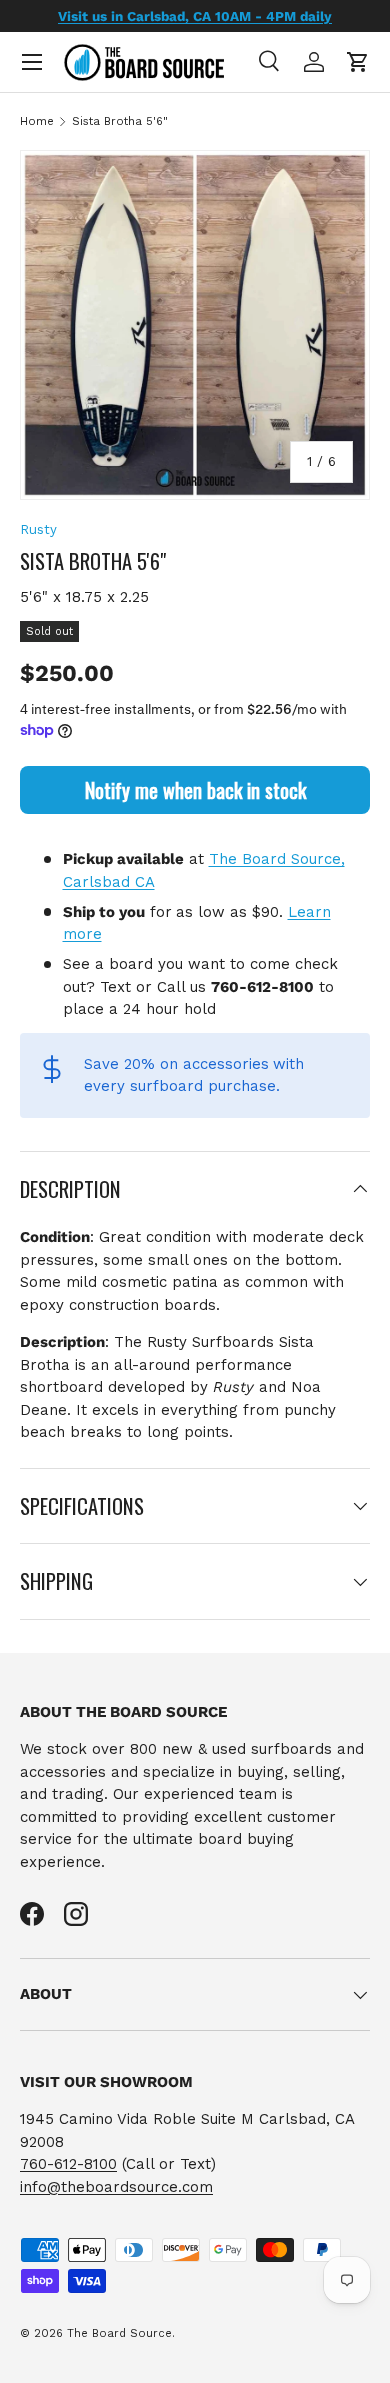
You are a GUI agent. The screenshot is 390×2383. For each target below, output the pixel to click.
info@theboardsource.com (116, 2187)
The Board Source (119, 2333)
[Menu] (32, 62)
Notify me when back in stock (195, 790)
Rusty (38, 529)
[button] (358, 62)
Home (37, 121)
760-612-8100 (68, 2164)
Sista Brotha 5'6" (120, 121)
